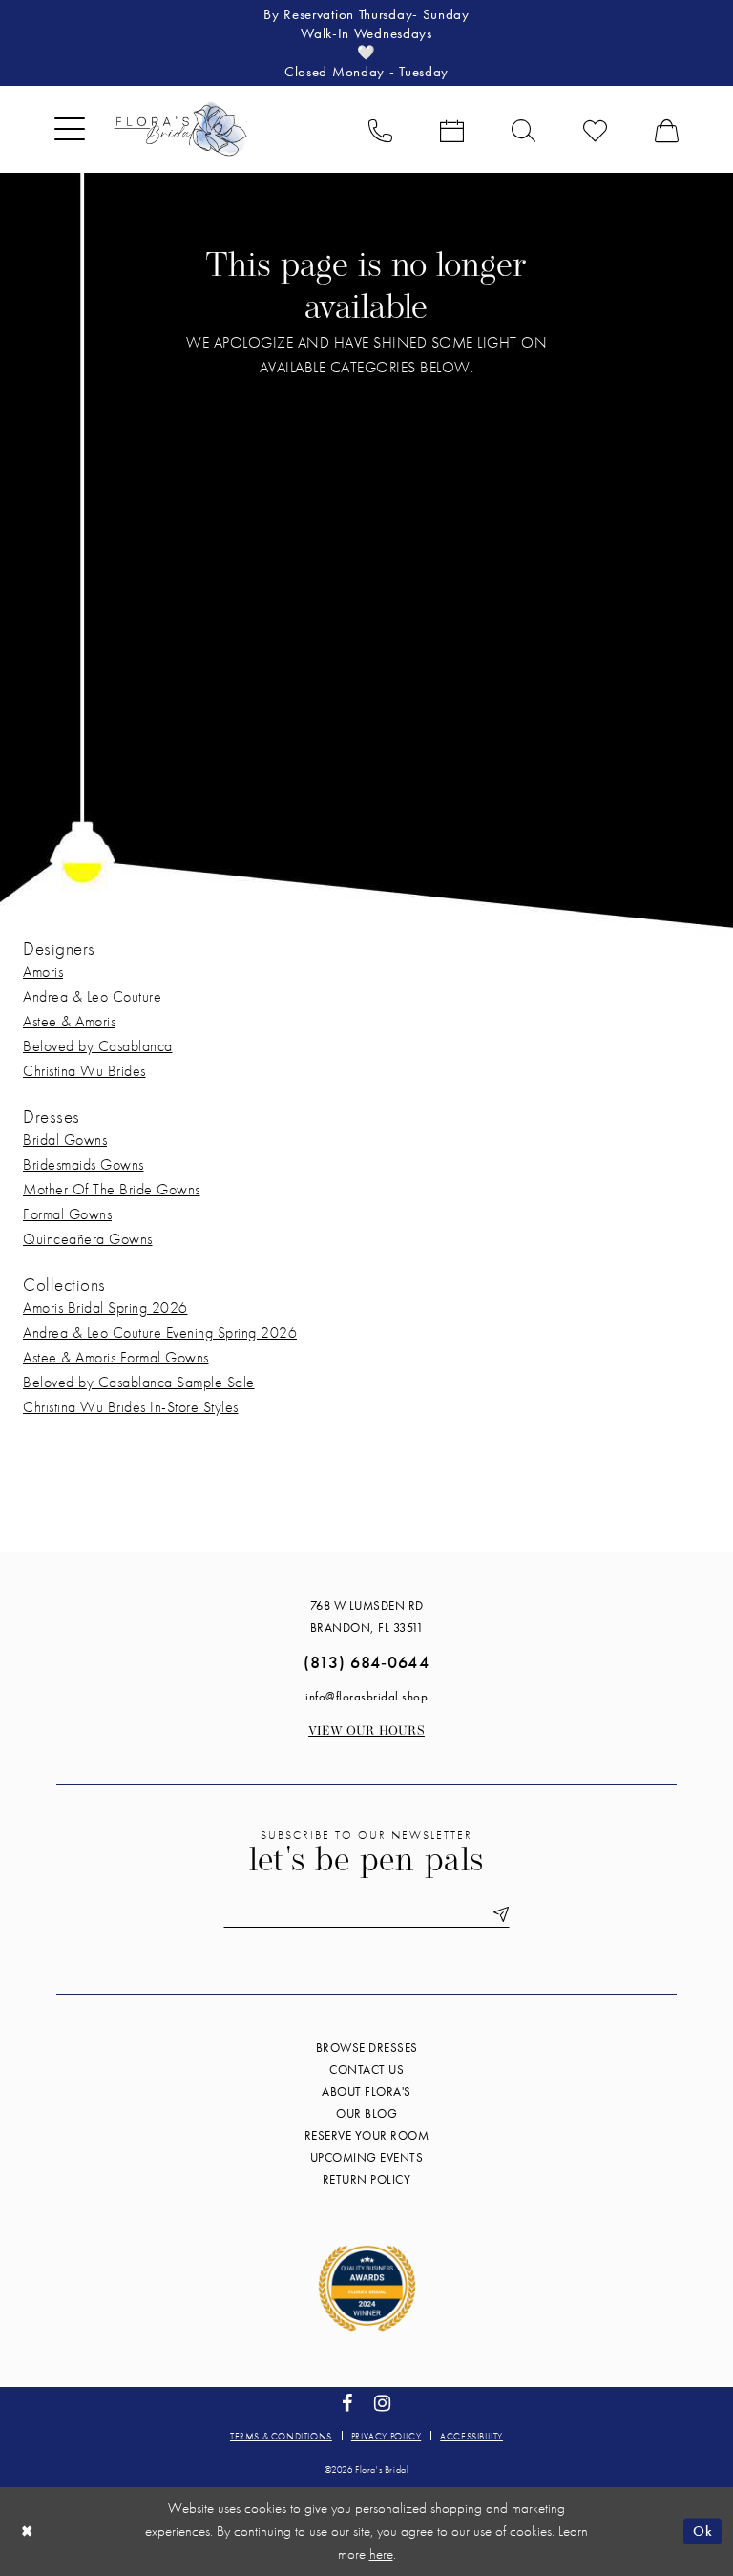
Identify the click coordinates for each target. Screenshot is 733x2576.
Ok (702, 2531)
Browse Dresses (367, 2048)
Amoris (43, 971)
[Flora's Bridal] (180, 129)
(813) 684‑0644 (366, 1662)
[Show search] (524, 129)
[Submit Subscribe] (497, 1915)
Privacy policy (386, 2436)
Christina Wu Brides (84, 1071)
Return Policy (367, 2179)
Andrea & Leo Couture (92, 996)
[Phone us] (380, 129)
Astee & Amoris (69, 1021)
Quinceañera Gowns (88, 1239)
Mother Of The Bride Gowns (112, 1189)
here (381, 2554)
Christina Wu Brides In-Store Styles (131, 1407)
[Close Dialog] (28, 2532)
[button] (70, 129)
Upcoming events (367, 2157)
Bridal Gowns (65, 1140)
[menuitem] (70, 129)
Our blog (366, 2113)
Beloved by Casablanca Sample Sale (139, 1382)
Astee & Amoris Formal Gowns (116, 1357)
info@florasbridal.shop (366, 1696)
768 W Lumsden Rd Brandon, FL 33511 (367, 1616)
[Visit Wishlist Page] (595, 129)
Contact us (366, 2069)
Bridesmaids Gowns (84, 1164)
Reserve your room (367, 2135)
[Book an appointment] (452, 129)
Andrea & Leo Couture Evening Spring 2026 (160, 1332)
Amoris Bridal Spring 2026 (105, 1308)
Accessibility (471, 2436)
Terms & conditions (281, 2436)
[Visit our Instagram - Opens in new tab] (383, 2404)
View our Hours (366, 1731)
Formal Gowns (67, 1214)
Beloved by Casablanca (98, 1046)
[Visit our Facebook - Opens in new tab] (347, 2404)
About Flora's (366, 2091)
